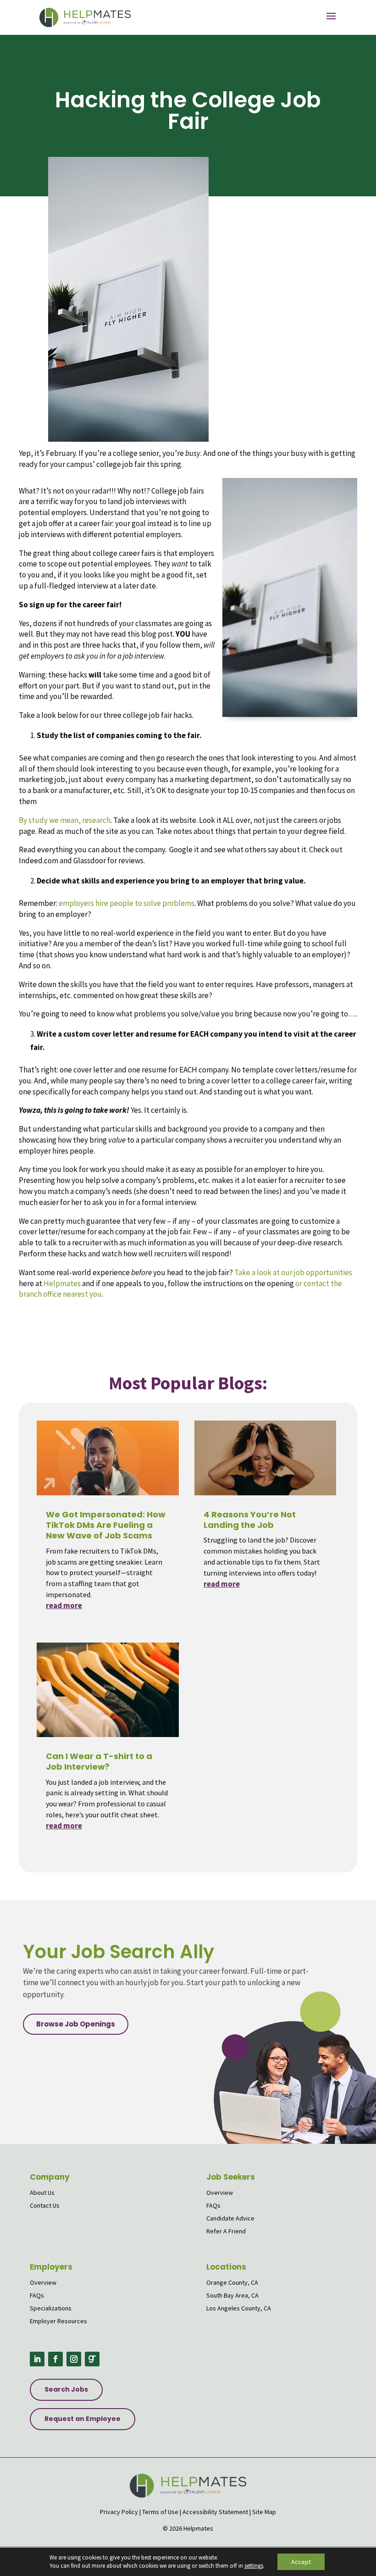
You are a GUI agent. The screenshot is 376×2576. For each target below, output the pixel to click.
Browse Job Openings (76, 2024)
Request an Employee (83, 2419)
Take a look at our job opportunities (293, 1272)
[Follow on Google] (92, 2359)
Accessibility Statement (215, 2512)
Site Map (264, 2512)
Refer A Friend (226, 2231)
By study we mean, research (65, 820)
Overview (220, 2193)
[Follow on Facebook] (55, 2359)
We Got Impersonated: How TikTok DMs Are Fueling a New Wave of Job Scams (106, 1525)
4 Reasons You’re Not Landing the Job (250, 1520)
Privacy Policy (119, 2512)
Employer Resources (58, 2321)
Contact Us (45, 2205)
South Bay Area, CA (232, 2295)
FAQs (213, 2205)
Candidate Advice (230, 2218)
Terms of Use (160, 2512)
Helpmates (62, 1283)
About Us (42, 2193)
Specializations (51, 2308)
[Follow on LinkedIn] (37, 2359)
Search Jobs (66, 2389)
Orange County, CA (232, 2282)
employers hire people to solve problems (127, 903)
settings (254, 2566)
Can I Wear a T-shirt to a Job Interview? (99, 1761)
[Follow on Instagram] (74, 2359)
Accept (301, 2562)
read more (64, 1605)
